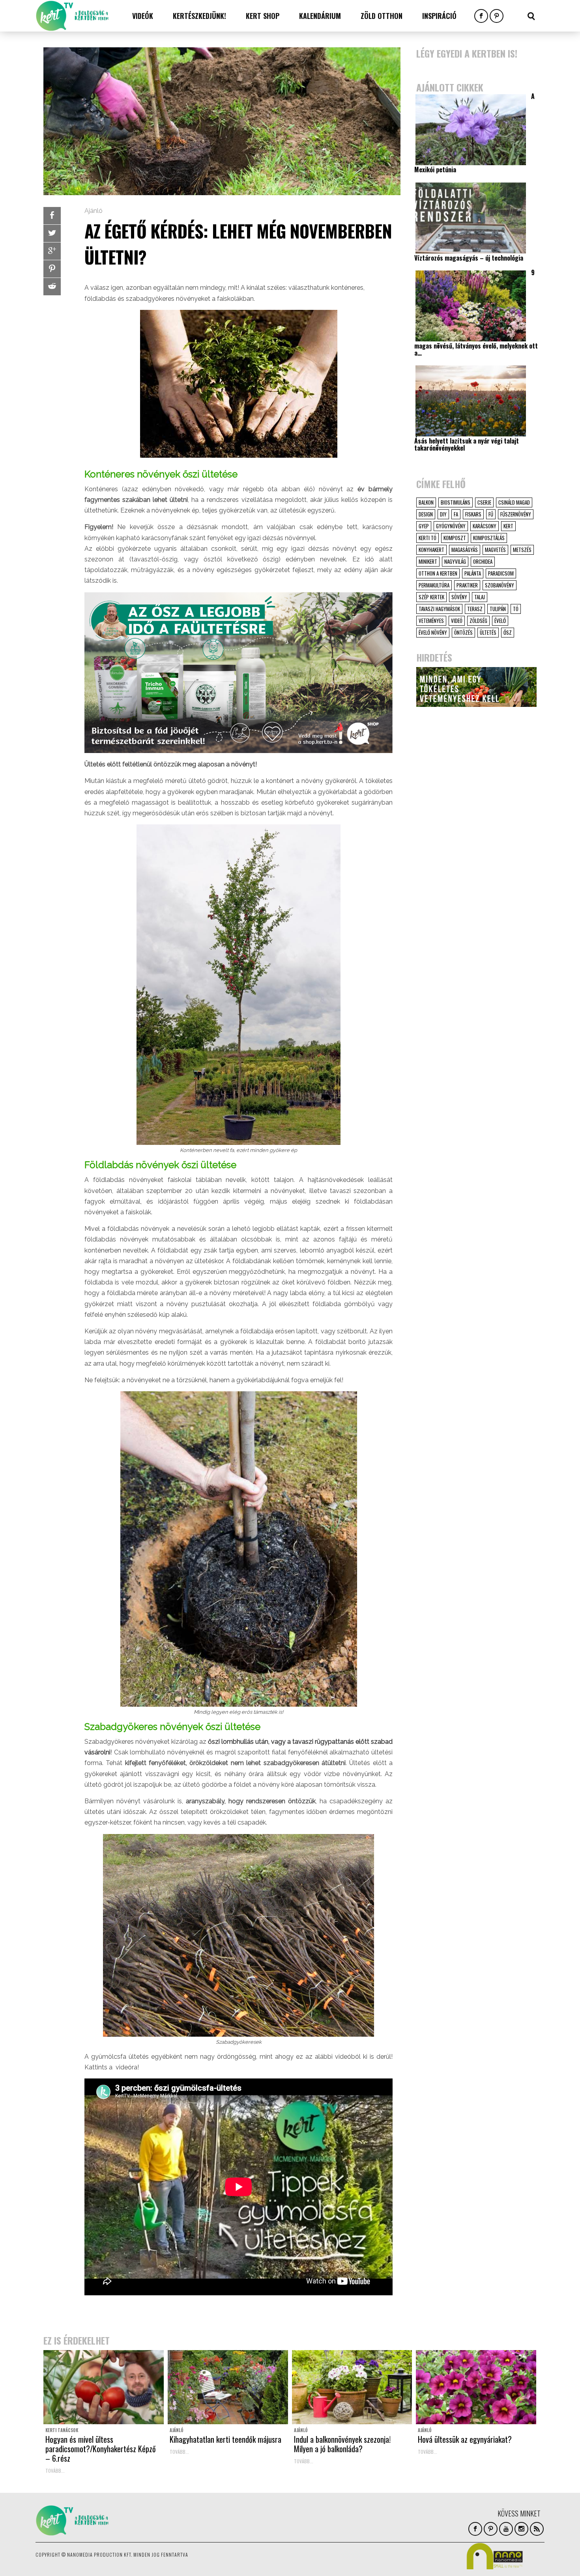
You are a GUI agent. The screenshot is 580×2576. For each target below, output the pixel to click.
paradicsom (501, 573)
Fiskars (473, 514)
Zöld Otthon (382, 16)
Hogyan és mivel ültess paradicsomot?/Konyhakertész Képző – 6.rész (101, 2449)
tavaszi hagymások (439, 609)
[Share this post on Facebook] (52, 216)
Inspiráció (439, 16)
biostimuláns (456, 502)
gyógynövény (451, 526)
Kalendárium (320, 16)
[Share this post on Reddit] (52, 287)
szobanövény (500, 585)
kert (508, 526)
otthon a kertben (438, 573)
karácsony (485, 526)
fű (491, 514)
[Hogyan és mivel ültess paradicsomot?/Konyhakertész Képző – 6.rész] (104, 2387)
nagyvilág (455, 561)
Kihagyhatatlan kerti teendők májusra (225, 2439)
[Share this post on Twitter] (52, 233)
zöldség (478, 621)
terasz (475, 609)
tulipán (498, 609)
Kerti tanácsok (62, 2430)
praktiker (467, 585)
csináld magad (514, 502)
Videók (143, 16)
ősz (508, 632)
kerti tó (428, 538)
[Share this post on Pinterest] (52, 269)
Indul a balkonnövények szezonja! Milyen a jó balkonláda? (342, 2444)
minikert (428, 561)
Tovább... (55, 2471)
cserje (484, 502)
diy (443, 514)
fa (456, 514)
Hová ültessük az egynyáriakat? (465, 2439)
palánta (473, 573)
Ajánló (94, 211)
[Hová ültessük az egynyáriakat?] (476, 2387)
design (426, 514)
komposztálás (489, 538)
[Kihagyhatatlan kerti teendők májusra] (228, 2387)
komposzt (455, 538)
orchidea (483, 561)
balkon (426, 502)
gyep (424, 526)
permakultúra (434, 585)
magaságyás (465, 550)
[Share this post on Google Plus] (52, 251)
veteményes (431, 621)
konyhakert (431, 550)
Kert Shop (263, 16)
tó (516, 609)
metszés (522, 550)
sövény (459, 597)
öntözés (463, 632)
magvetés (495, 550)
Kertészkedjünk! (199, 16)
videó (457, 621)
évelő (500, 621)
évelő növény (433, 632)
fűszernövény (516, 514)
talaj (480, 597)
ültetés (488, 632)
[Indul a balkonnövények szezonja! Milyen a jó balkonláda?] (352, 2387)
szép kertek (431, 597)
